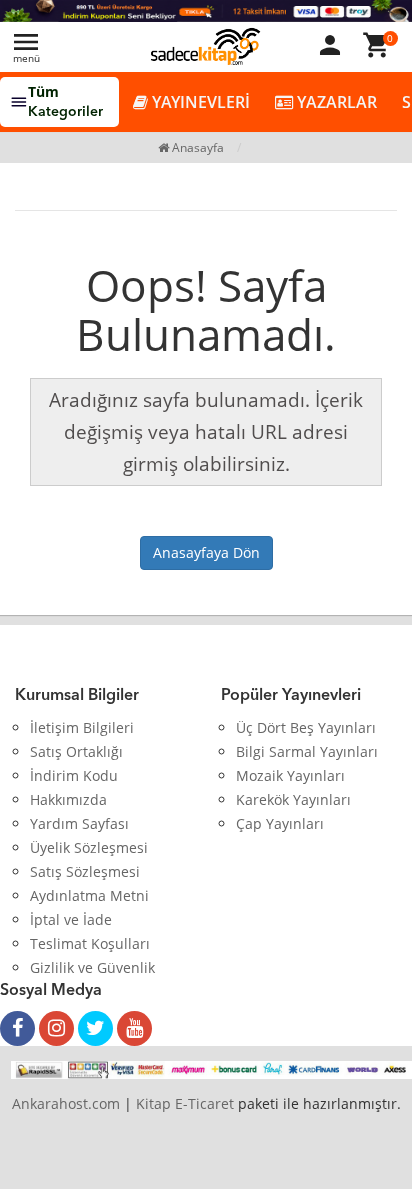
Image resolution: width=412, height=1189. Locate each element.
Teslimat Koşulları (90, 943)
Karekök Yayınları (293, 799)
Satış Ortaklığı (76, 751)
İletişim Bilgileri (82, 727)
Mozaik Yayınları (290, 775)
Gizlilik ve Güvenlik (92, 967)
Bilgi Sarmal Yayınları (307, 751)
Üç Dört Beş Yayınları (306, 727)
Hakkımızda (68, 799)
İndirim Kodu (74, 775)
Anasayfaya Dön (206, 552)
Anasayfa (196, 147)
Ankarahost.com (66, 1103)
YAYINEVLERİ (199, 102)
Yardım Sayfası (79, 823)
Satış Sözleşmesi (85, 871)
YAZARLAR (335, 102)
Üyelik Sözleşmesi (89, 847)
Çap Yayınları (280, 823)
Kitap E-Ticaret (185, 1103)
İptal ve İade (71, 919)
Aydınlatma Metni (89, 895)
